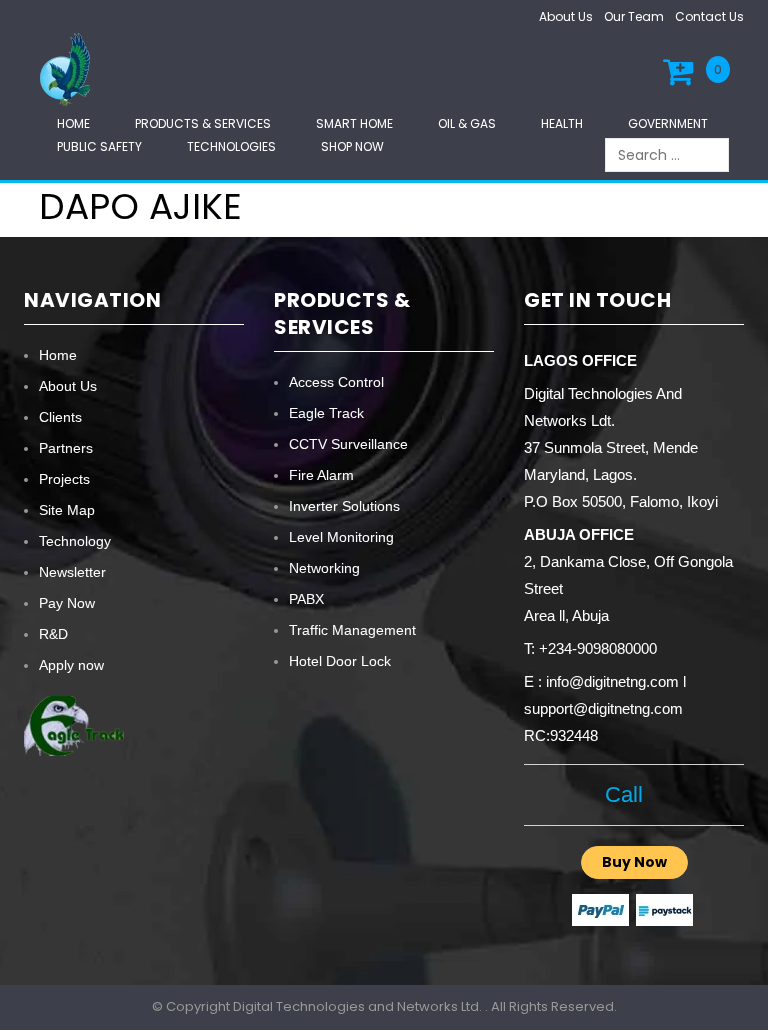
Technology (75, 541)
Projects (64, 479)
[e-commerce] (68, 68)
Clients (60, 417)
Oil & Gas (467, 123)
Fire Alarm (321, 475)
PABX (306, 599)
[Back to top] (747, 994)
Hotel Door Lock (340, 661)
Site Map (67, 510)
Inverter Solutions (344, 506)
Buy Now (634, 862)
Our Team (634, 16)
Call (624, 794)
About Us (566, 16)
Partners (66, 448)
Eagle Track (326, 413)
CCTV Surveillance (348, 444)
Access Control (336, 382)
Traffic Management (352, 630)
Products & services (203, 123)
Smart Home (354, 123)
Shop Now (352, 146)
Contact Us (709, 16)
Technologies (231, 146)
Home (73, 123)
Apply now (71, 665)
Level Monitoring (341, 537)
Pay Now (67, 603)
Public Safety (99, 146)
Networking (324, 568)
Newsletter (72, 572)
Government (668, 123)
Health (562, 123)
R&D (53, 634)
